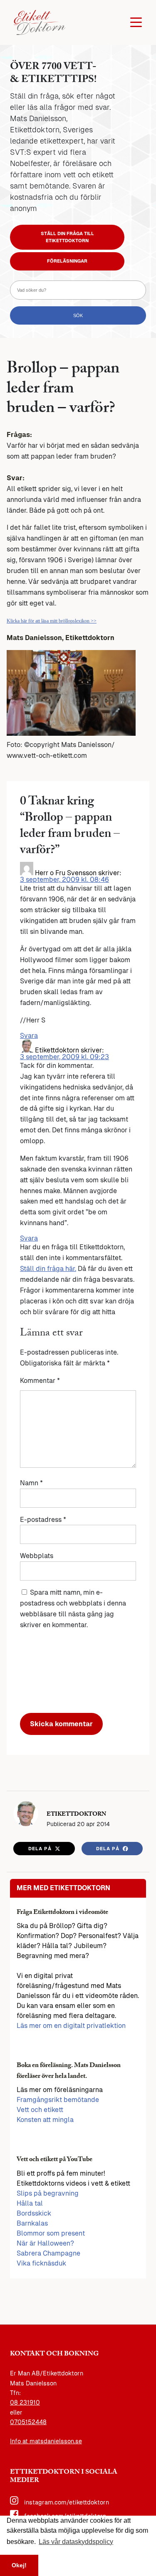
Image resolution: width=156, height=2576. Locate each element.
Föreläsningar (67, 261)
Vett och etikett (40, 2110)
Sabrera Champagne (48, 2253)
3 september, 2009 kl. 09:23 (64, 1057)
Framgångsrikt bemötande (58, 2100)
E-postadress (43, 1520)
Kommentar (40, 1381)
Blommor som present (51, 2233)
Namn (31, 1483)
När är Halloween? (45, 2243)
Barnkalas (32, 2223)
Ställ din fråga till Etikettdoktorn (67, 237)
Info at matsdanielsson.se (46, 2441)
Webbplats (37, 1556)
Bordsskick (34, 2213)
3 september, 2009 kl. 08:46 (64, 880)
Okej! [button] (19, 2565)
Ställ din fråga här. (48, 1269)
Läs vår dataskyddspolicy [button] (76, 2542)
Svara (29, 1036)
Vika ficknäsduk (41, 2263)
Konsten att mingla (45, 2120)
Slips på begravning (48, 2193)
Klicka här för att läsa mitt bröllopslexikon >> (52, 621)
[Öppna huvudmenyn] (136, 22)
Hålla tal (30, 2203)
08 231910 (25, 2402)
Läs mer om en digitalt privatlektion (71, 2026)
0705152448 (28, 2422)
